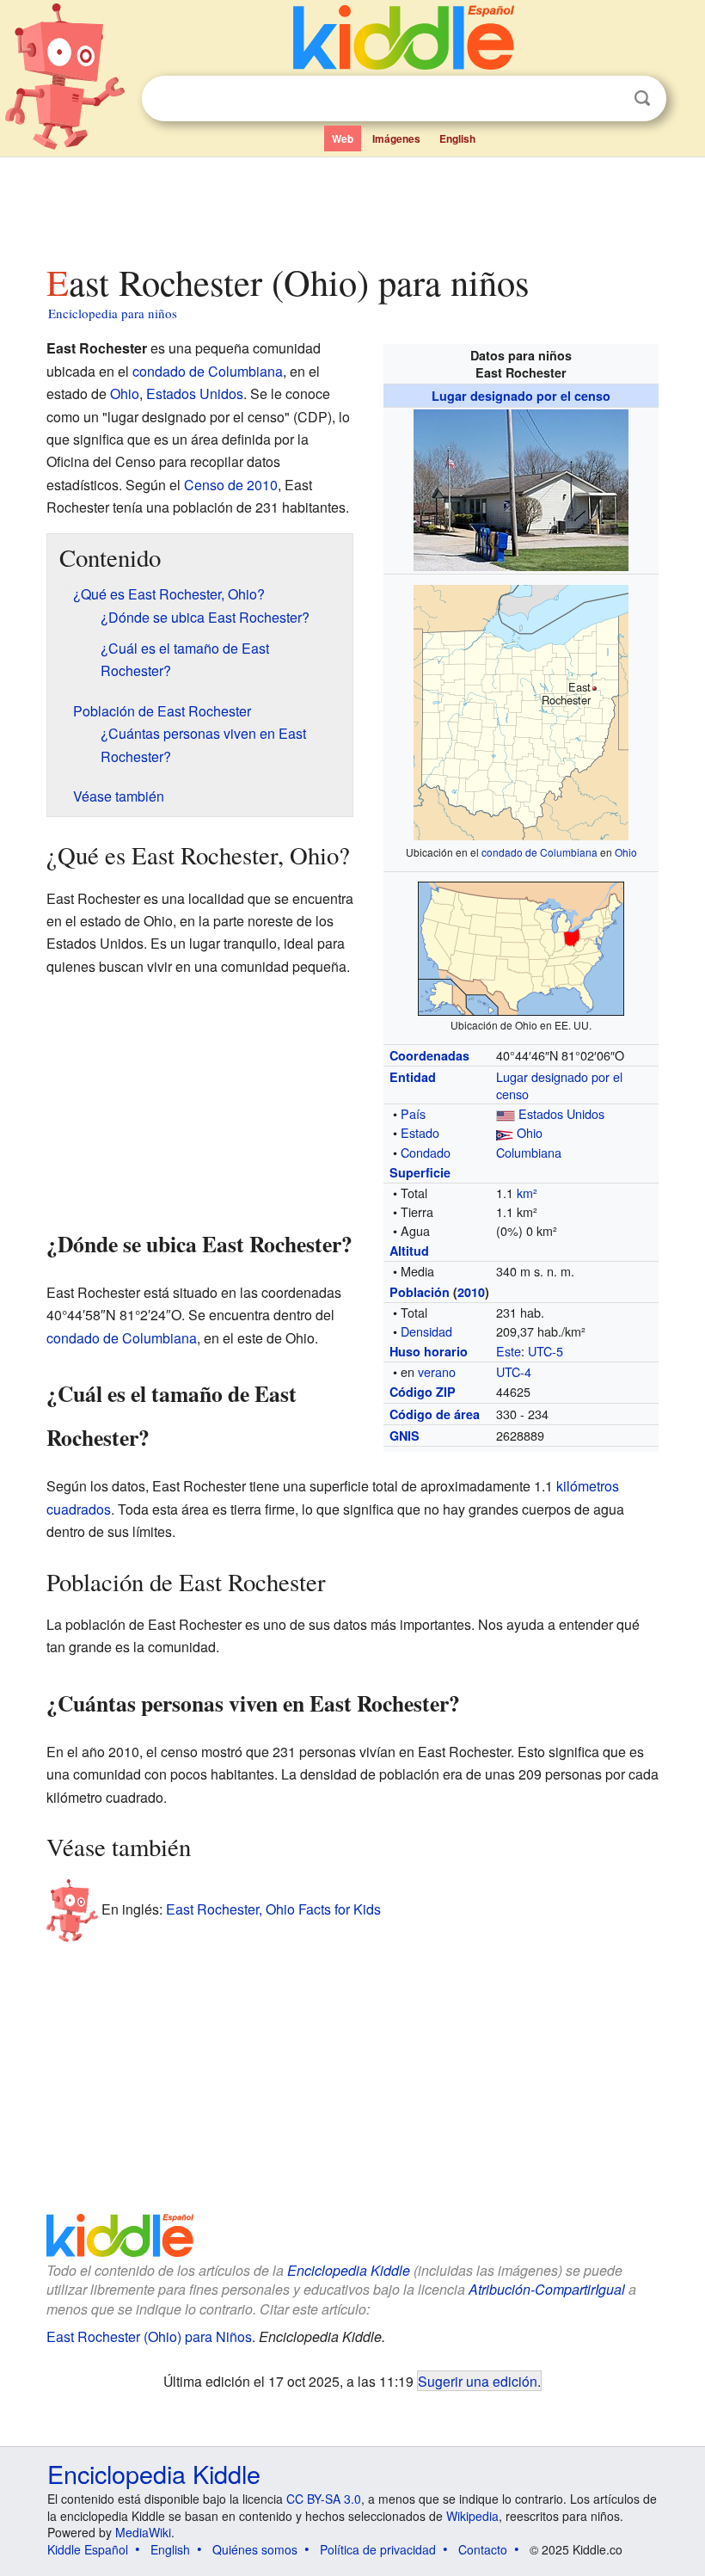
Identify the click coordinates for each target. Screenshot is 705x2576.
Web (343, 138)
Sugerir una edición (478, 2381)
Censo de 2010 (231, 485)
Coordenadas (429, 1055)
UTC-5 (546, 1351)
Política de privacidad (378, 2549)
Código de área (435, 1414)
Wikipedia (472, 2516)
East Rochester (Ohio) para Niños (149, 2336)
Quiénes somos (255, 2549)
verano (437, 1371)
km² (527, 1193)
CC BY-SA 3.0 (324, 2499)
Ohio (626, 852)
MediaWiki (143, 2532)
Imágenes (396, 138)
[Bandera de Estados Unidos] (506, 1113)
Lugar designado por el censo (521, 396)
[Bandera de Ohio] (505, 1132)
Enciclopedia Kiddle (349, 2270)
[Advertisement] (353, 206)
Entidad (413, 1077)
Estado (420, 1132)
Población (420, 1292)
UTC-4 (514, 1371)
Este (509, 1351)
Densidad (426, 1331)
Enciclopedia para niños (113, 313)
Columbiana (529, 1152)
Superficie (420, 1172)
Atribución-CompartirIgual (547, 2289)
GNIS (405, 1436)
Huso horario (429, 1351)
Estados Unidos (561, 1113)
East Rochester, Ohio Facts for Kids (273, 1908)
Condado (426, 1152)
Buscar (642, 98)
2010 (471, 1292)
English (457, 138)
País (413, 1113)
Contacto (483, 2549)
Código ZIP (423, 1392)
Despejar (607, 99)
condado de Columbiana (539, 852)
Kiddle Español (88, 2549)
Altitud (409, 1251)
